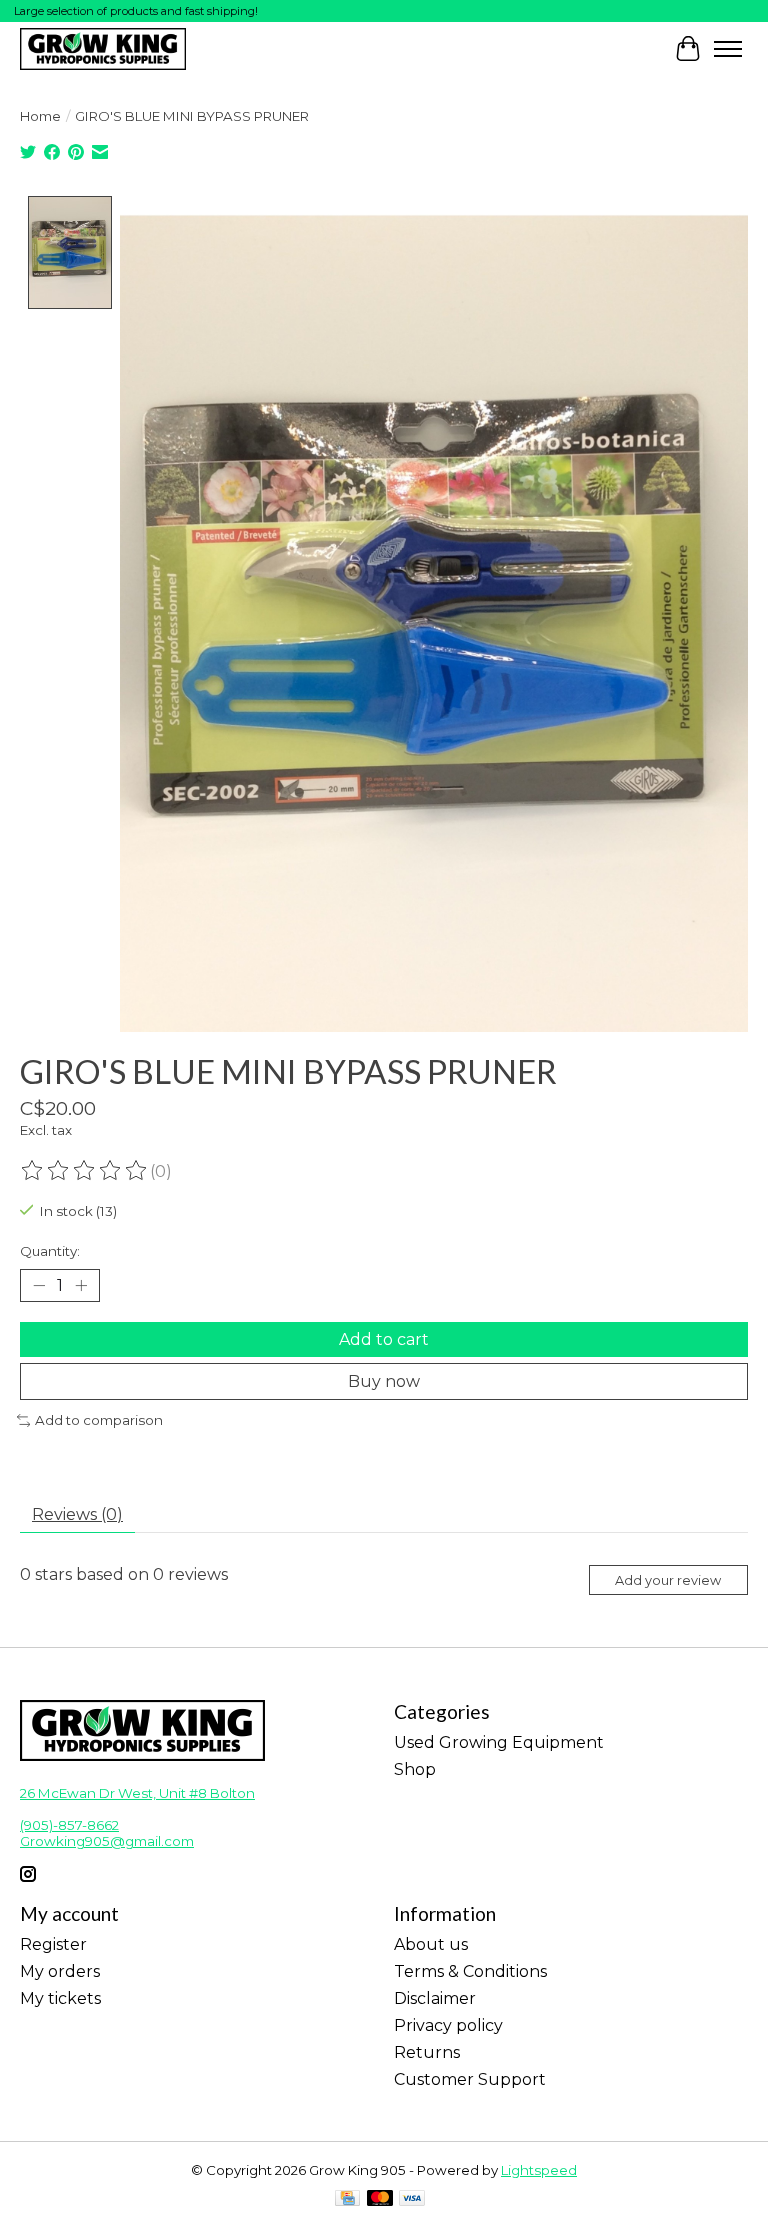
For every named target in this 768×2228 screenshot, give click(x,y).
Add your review (668, 1580)
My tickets (60, 1998)
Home (40, 116)
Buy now (384, 1381)
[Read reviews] (85, 1171)
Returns (427, 2052)
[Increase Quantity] (81, 1286)
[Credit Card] (347, 2199)
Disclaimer (435, 1998)
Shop (415, 1769)
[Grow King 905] (103, 48)
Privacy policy (448, 2025)
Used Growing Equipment (499, 1742)
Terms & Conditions (470, 1971)
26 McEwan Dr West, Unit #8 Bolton (137, 1793)
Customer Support (470, 2079)
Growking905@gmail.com (107, 1841)
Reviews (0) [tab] (77, 1514)
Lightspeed (539, 2170)
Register (53, 1944)
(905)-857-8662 (69, 1825)
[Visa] (412, 2199)
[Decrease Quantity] (39, 1286)
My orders (60, 1971)
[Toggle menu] (728, 49)
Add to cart (384, 1339)
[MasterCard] (380, 2199)
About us (431, 1944)
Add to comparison (99, 1420)
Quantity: (50, 1251)
